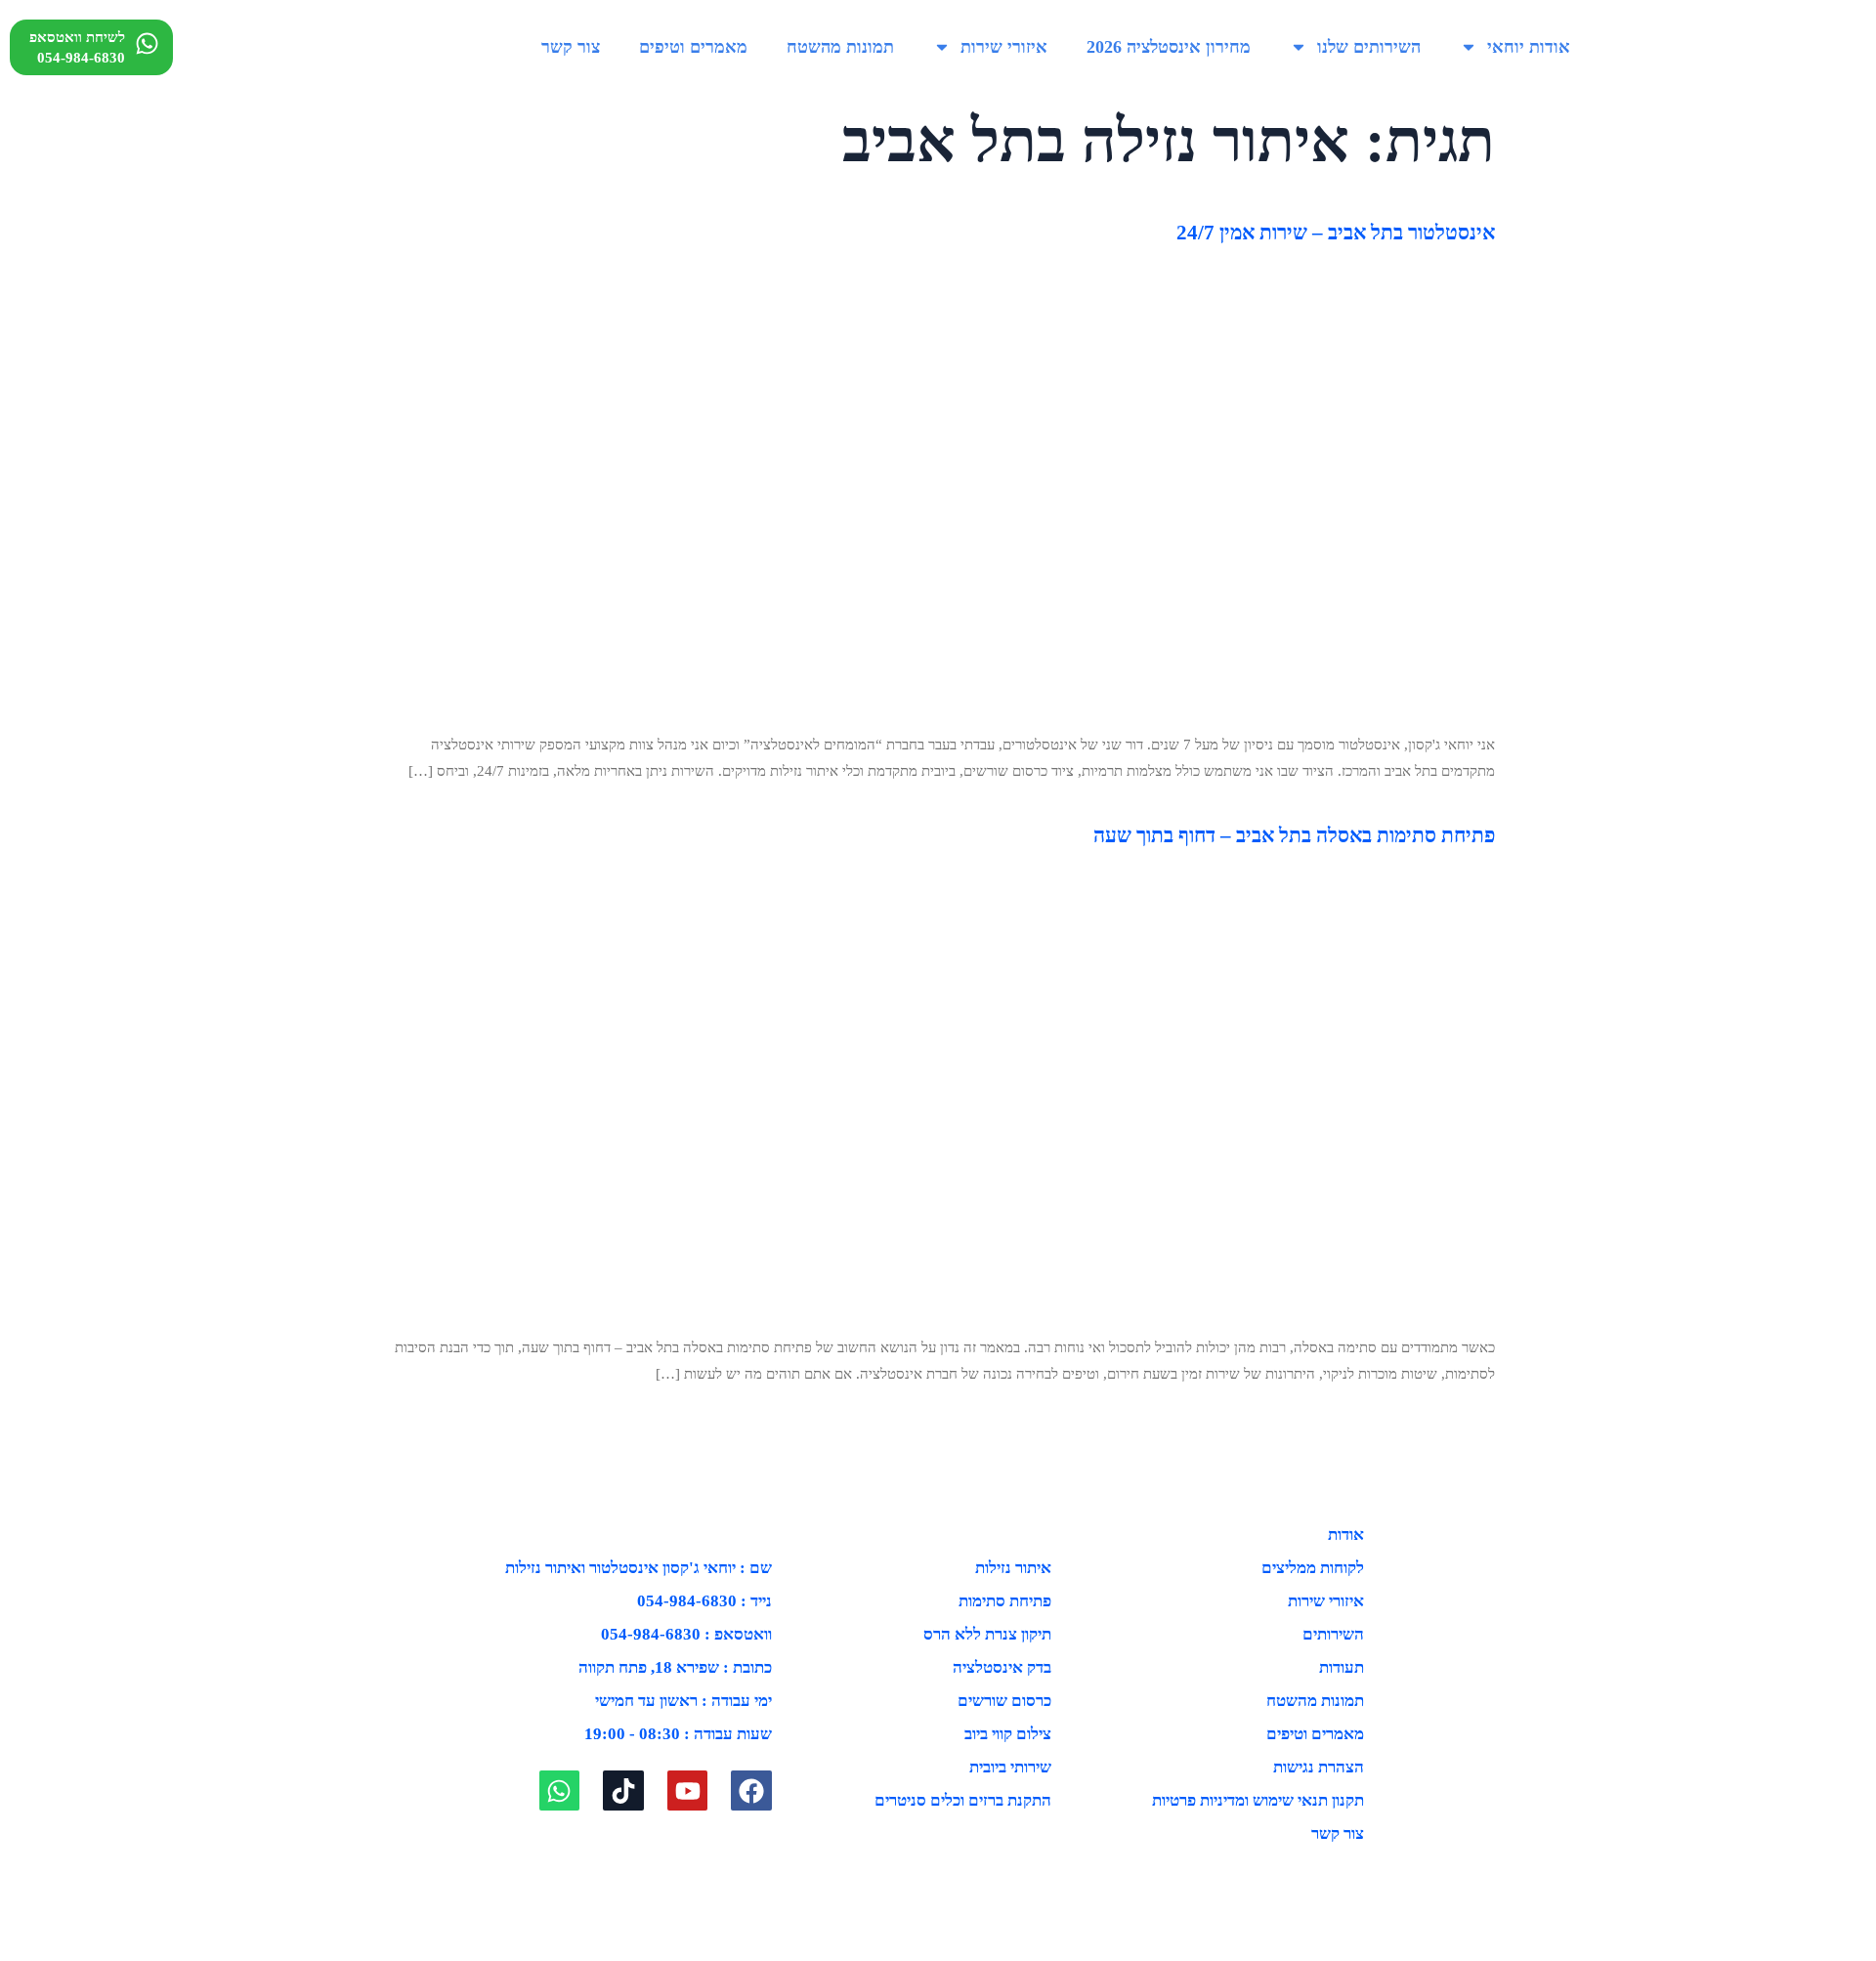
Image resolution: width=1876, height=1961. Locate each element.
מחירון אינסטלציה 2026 (1169, 47)
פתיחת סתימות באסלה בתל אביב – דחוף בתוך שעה (1294, 835)
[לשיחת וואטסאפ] (147, 43)
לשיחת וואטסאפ (77, 37)
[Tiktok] (623, 1791)
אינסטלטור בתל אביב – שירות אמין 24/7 (1336, 233)
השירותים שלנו (1369, 47)
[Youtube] (688, 1791)
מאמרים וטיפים (693, 47)
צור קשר (571, 47)
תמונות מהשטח (840, 47)
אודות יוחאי (1529, 47)
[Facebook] (751, 1791)
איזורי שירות (1004, 47)
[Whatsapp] (560, 1791)
